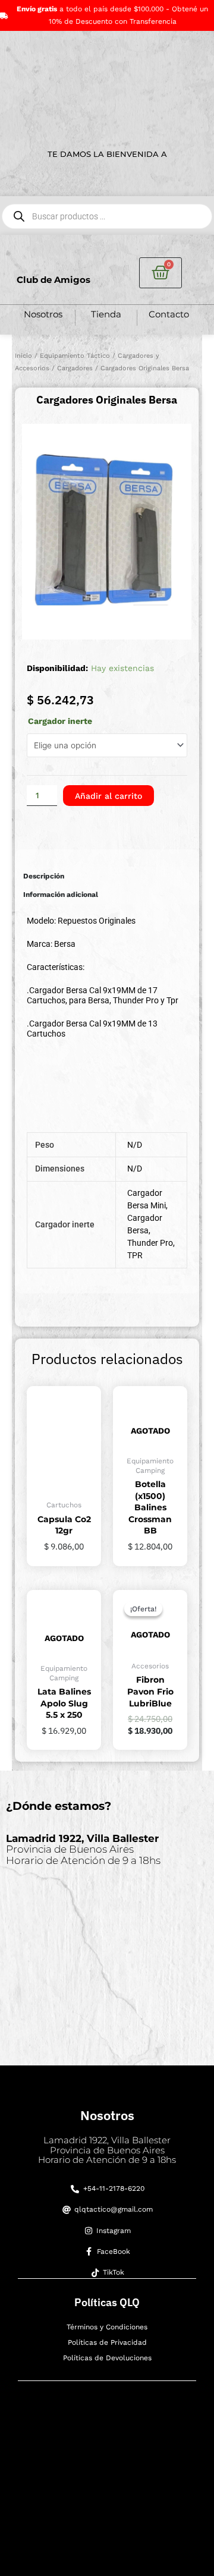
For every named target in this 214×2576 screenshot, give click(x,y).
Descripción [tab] (44, 876)
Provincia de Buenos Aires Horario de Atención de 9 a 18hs (83, 1849)
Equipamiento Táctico (75, 356)
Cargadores (75, 368)
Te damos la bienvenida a (107, 154)
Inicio (23, 356)
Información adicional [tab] (61, 895)
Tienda (106, 314)
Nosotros (43, 314)
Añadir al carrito (108, 796)
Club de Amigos (53, 280)
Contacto (169, 314)
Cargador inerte (60, 721)
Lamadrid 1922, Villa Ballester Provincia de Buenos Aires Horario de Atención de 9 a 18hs (107, 2150)
